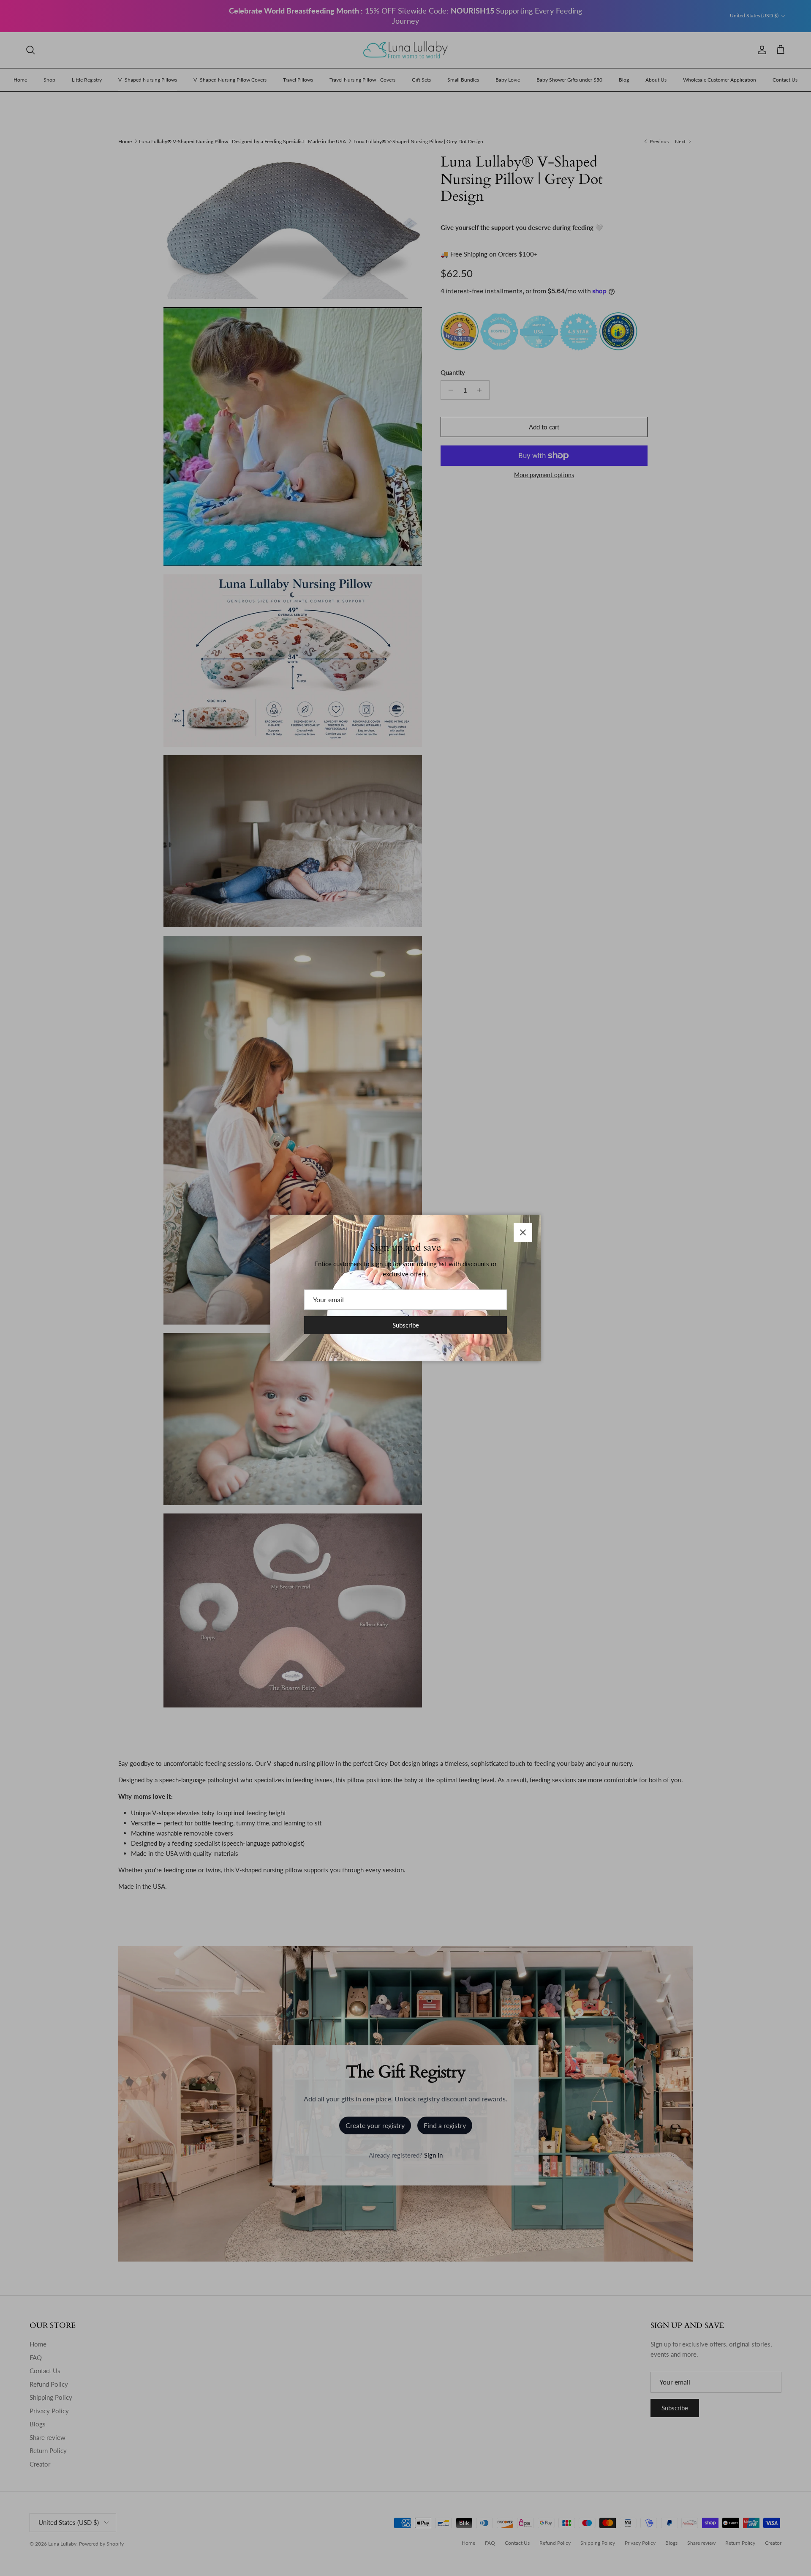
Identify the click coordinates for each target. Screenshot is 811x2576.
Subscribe (406, 1325)
